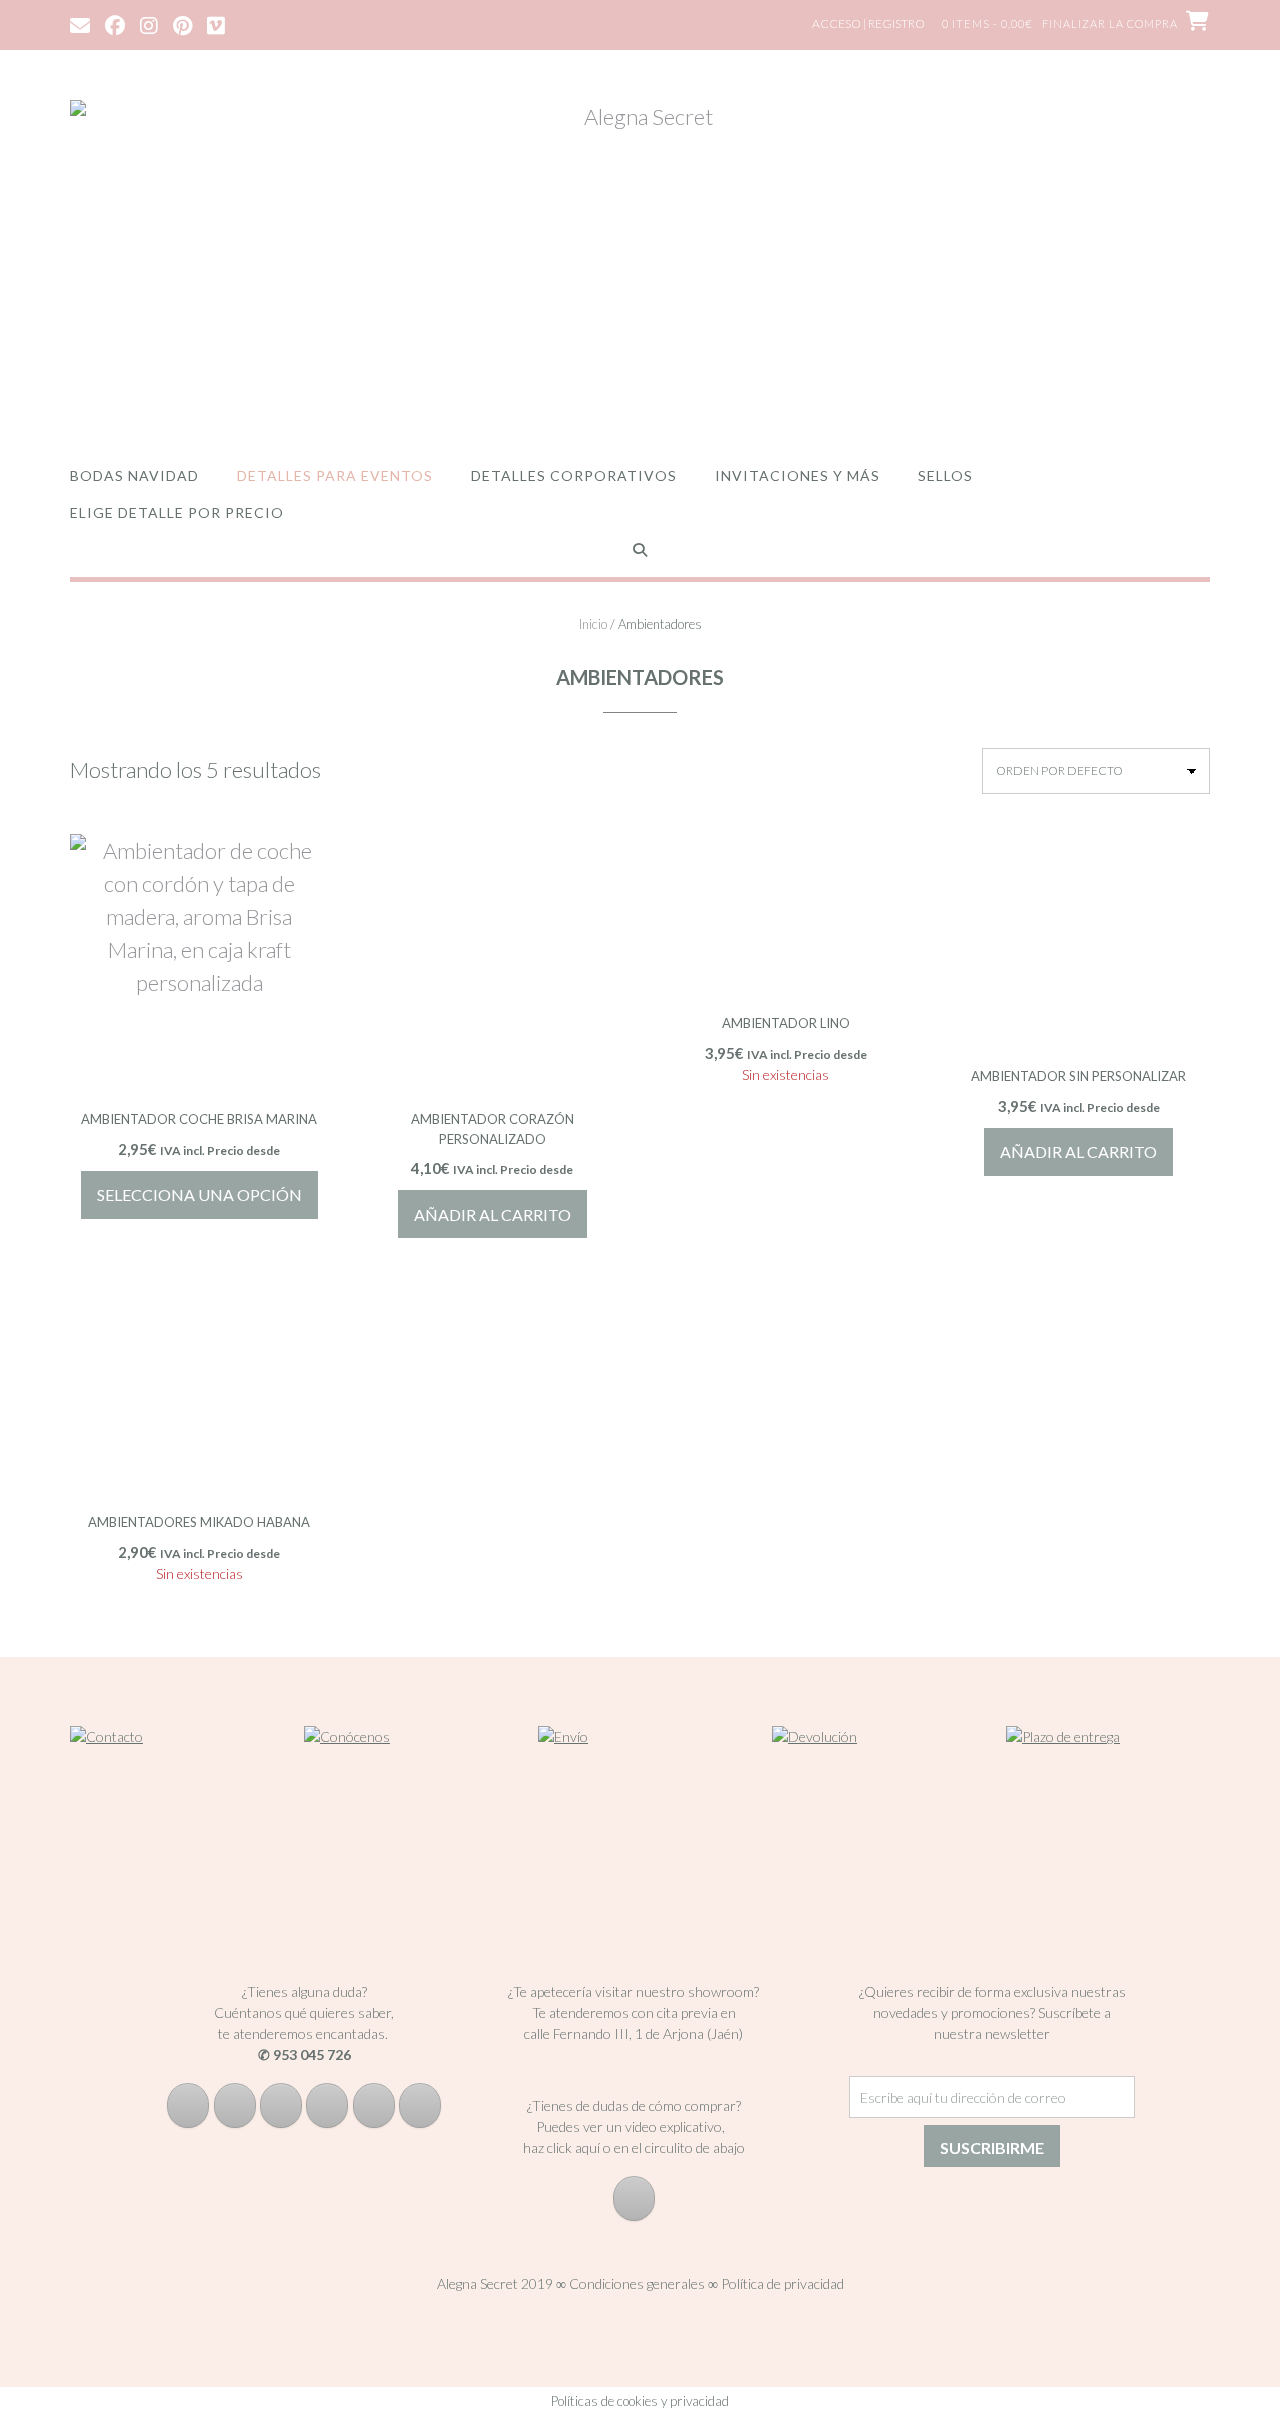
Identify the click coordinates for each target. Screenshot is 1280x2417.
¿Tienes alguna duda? (304, 1991)
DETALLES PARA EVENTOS (335, 475)
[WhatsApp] (420, 2105)
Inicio (593, 624)
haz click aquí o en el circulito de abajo (634, 2147)
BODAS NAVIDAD (134, 475)
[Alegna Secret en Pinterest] (281, 2105)
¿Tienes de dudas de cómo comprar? (634, 2105)
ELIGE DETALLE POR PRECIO (177, 512)
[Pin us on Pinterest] (182, 24)
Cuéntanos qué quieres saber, (304, 2012)
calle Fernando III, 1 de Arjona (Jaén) (633, 2033)
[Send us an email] (80, 24)
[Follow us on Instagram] (149, 24)
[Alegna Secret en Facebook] (188, 2105)
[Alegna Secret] (640, 262)
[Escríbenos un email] (327, 2105)
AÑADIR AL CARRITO (492, 1214)
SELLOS (945, 475)
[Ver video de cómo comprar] (634, 2198)
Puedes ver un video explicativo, (633, 2126)
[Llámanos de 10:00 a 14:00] (374, 2105)
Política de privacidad (782, 2283)
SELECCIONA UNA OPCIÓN (199, 1194)
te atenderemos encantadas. (303, 2033)
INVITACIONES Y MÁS (797, 475)
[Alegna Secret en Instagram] (235, 2105)
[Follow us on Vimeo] (216, 24)
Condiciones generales (637, 2283)
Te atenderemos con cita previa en (634, 2012)
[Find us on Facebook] (115, 24)
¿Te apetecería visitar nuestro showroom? (633, 1991)
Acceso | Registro (868, 23)
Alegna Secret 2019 (495, 2283)
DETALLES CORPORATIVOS (574, 475)
